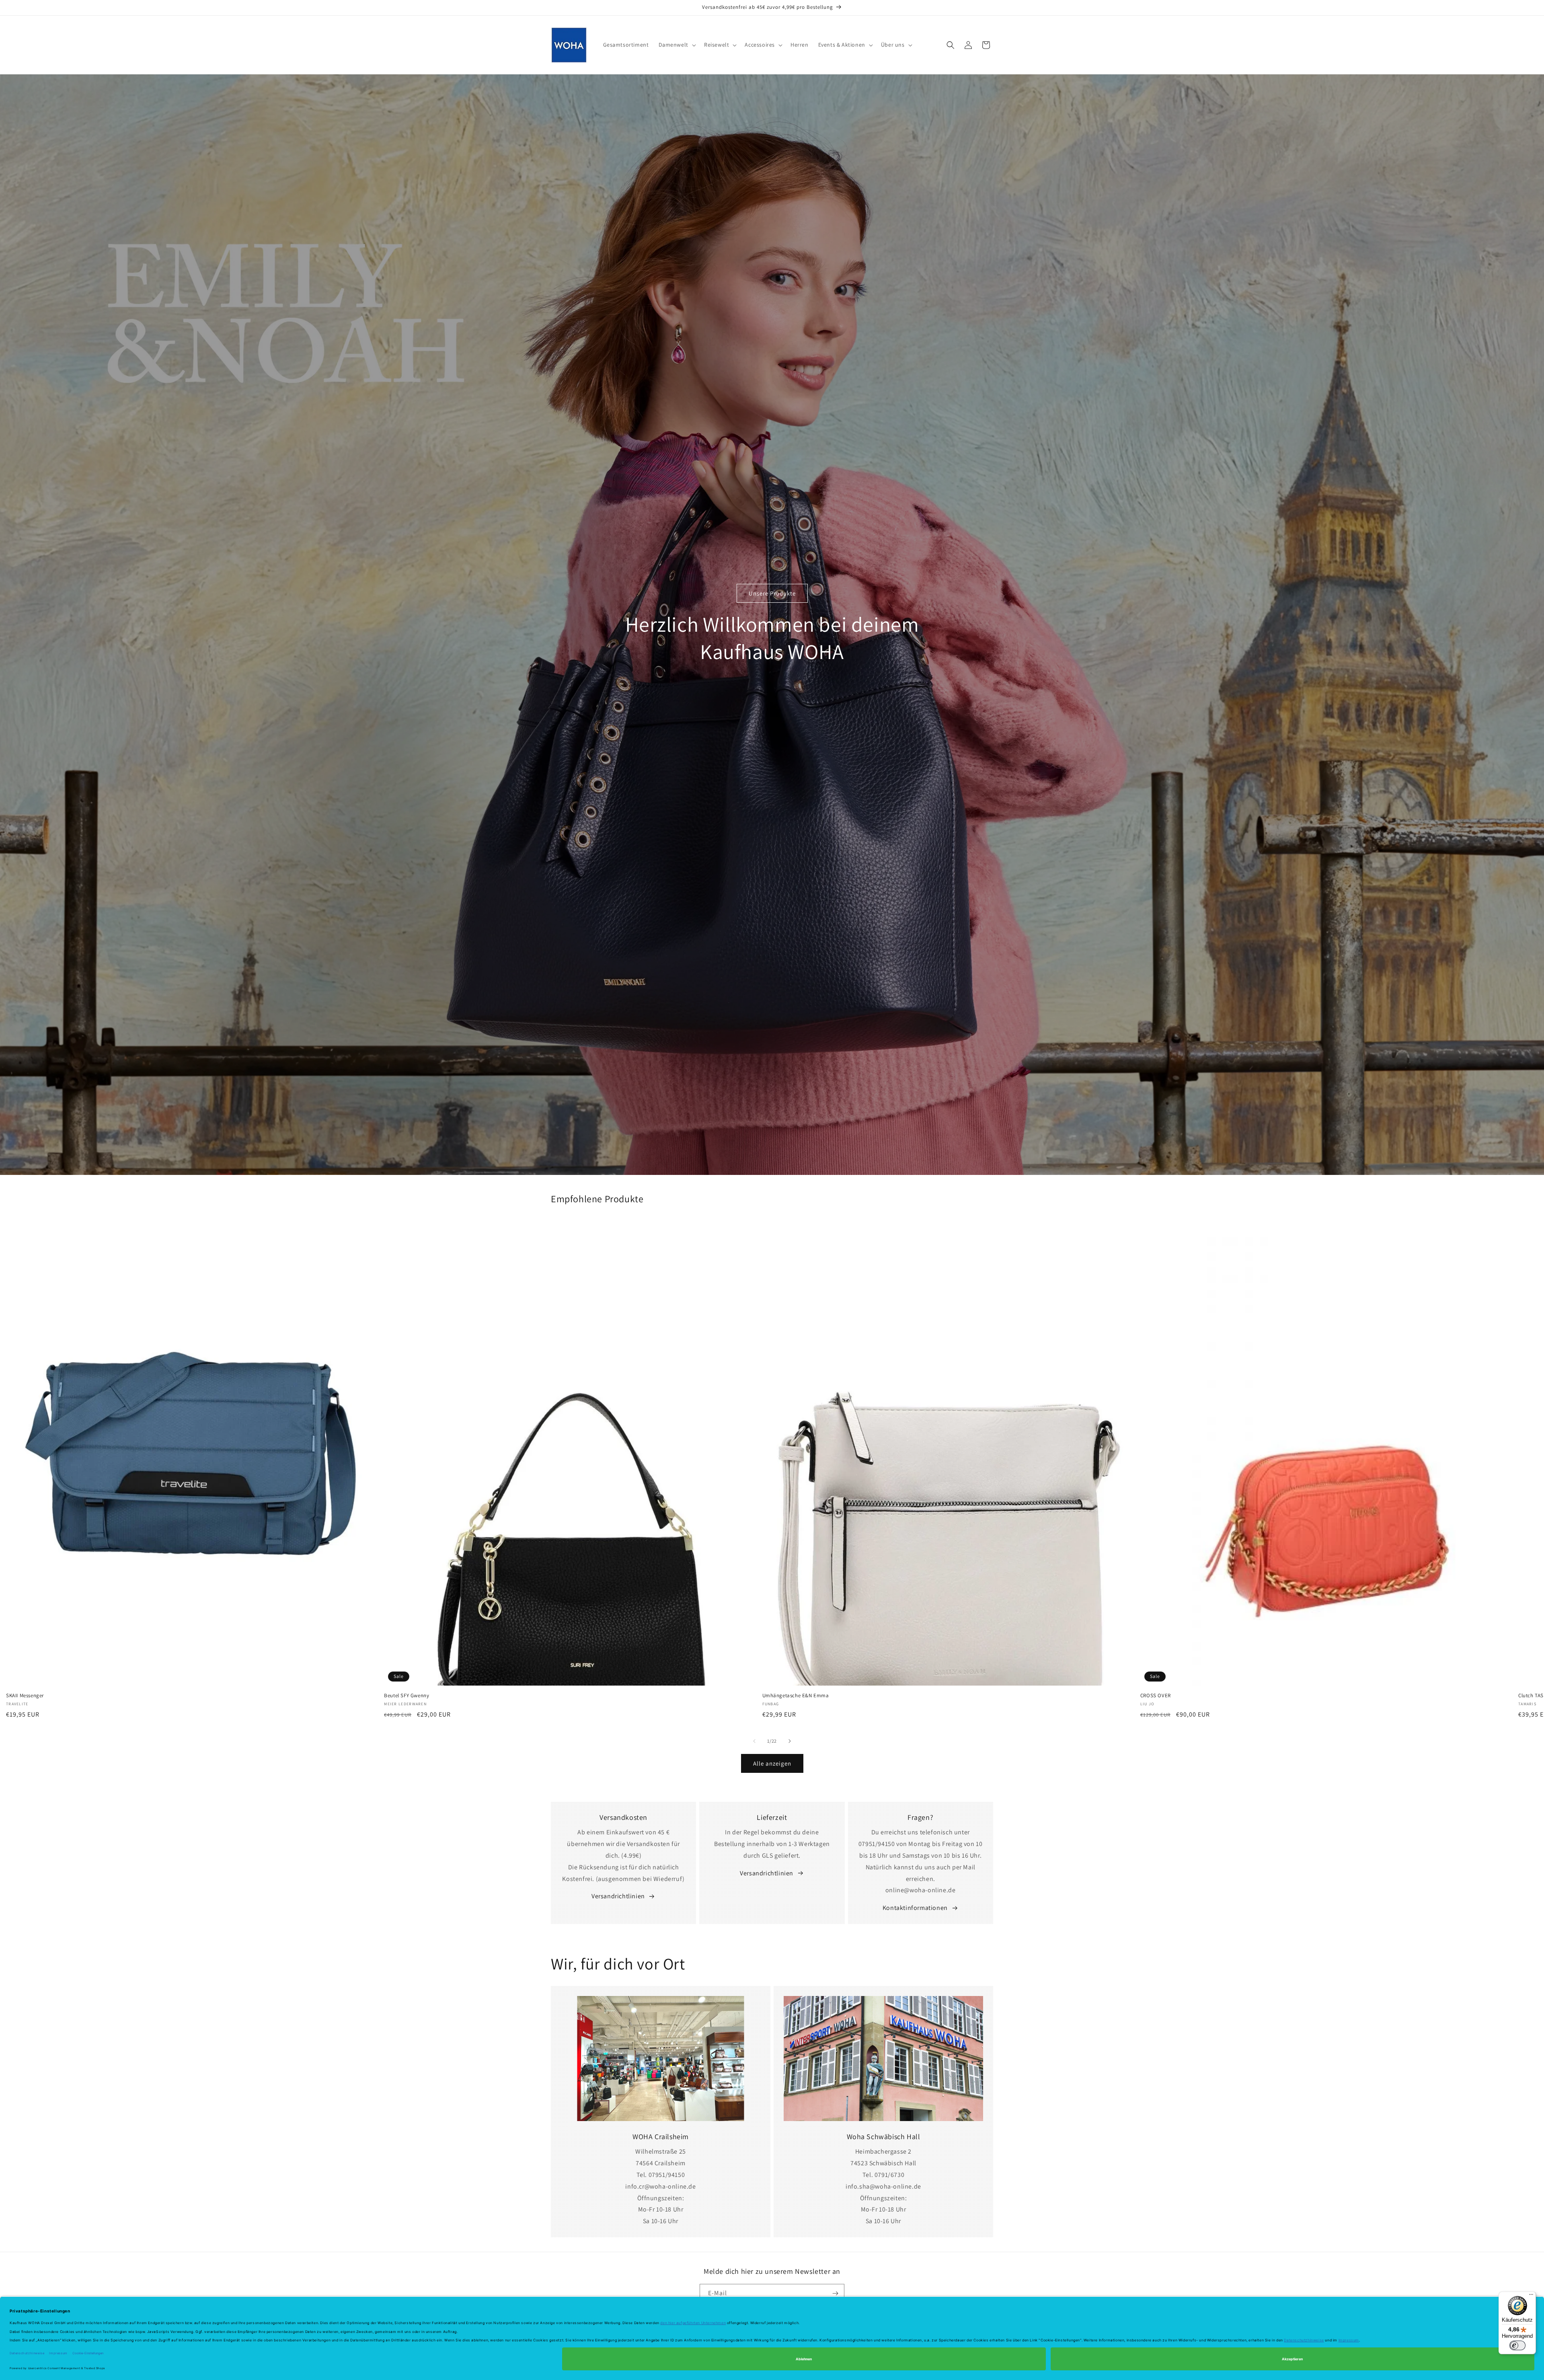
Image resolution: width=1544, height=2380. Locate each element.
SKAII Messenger (25, 1696)
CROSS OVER (1156, 1696)
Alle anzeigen (772, 1763)
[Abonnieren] (835, 2293)
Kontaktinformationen (915, 1908)
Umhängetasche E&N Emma (796, 1696)
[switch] (1517, 2345)
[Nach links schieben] (754, 1741)
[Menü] (1531, 2296)
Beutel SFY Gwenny (407, 1696)
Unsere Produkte (772, 593)
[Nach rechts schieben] (790, 1741)
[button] (677, 45)
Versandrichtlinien (618, 1896)
